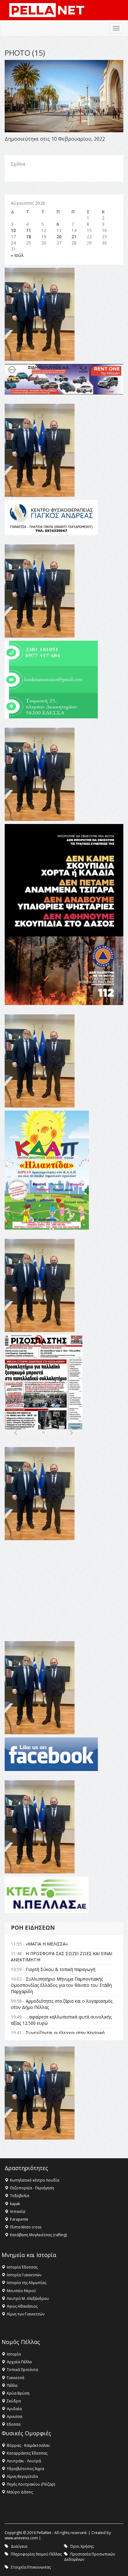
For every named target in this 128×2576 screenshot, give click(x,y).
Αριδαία (14, 2409)
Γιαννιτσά (16, 2378)
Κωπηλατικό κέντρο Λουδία (35, 2180)
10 (13, 230)
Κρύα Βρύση (18, 2393)
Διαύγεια (19, 2546)
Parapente (19, 2219)
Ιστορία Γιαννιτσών (24, 2275)
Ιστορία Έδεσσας (22, 2267)
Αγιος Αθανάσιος (22, 2306)
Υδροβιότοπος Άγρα (25, 2469)
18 (29, 237)
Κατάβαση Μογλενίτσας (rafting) (38, 2235)
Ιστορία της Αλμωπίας (27, 2283)
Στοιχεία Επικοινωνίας (31, 2567)
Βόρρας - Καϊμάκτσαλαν (28, 2445)
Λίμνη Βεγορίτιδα (22, 2476)
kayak (15, 2204)
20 (59, 237)
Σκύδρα (14, 2401)
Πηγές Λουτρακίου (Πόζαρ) (31, 2484)
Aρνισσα (15, 2417)
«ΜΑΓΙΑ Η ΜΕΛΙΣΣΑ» (47, 1944)
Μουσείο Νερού (21, 2291)
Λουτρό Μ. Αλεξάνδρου (28, 2298)
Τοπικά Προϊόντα (23, 2370)
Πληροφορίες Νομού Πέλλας (36, 2554)
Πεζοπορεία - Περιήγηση (32, 2188)
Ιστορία (14, 2354)
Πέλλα (12, 2385)
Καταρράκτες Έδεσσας (27, 2453)
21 (74, 237)
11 (29, 230)
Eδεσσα (14, 2424)
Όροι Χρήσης (82, 2546)
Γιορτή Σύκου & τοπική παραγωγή (61, 1969)
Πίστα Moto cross (26, 2227)
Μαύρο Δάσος (20, 2492)
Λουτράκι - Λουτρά (24, 2461)
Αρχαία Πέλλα (19, 2362)
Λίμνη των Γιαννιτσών (26, 2314)
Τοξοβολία (20, 2196)
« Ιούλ (17, 255)
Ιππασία (18, 2212)
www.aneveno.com (21, 2538)
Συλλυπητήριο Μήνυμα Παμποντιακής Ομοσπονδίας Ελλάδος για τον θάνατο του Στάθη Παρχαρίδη (61, 1985)
